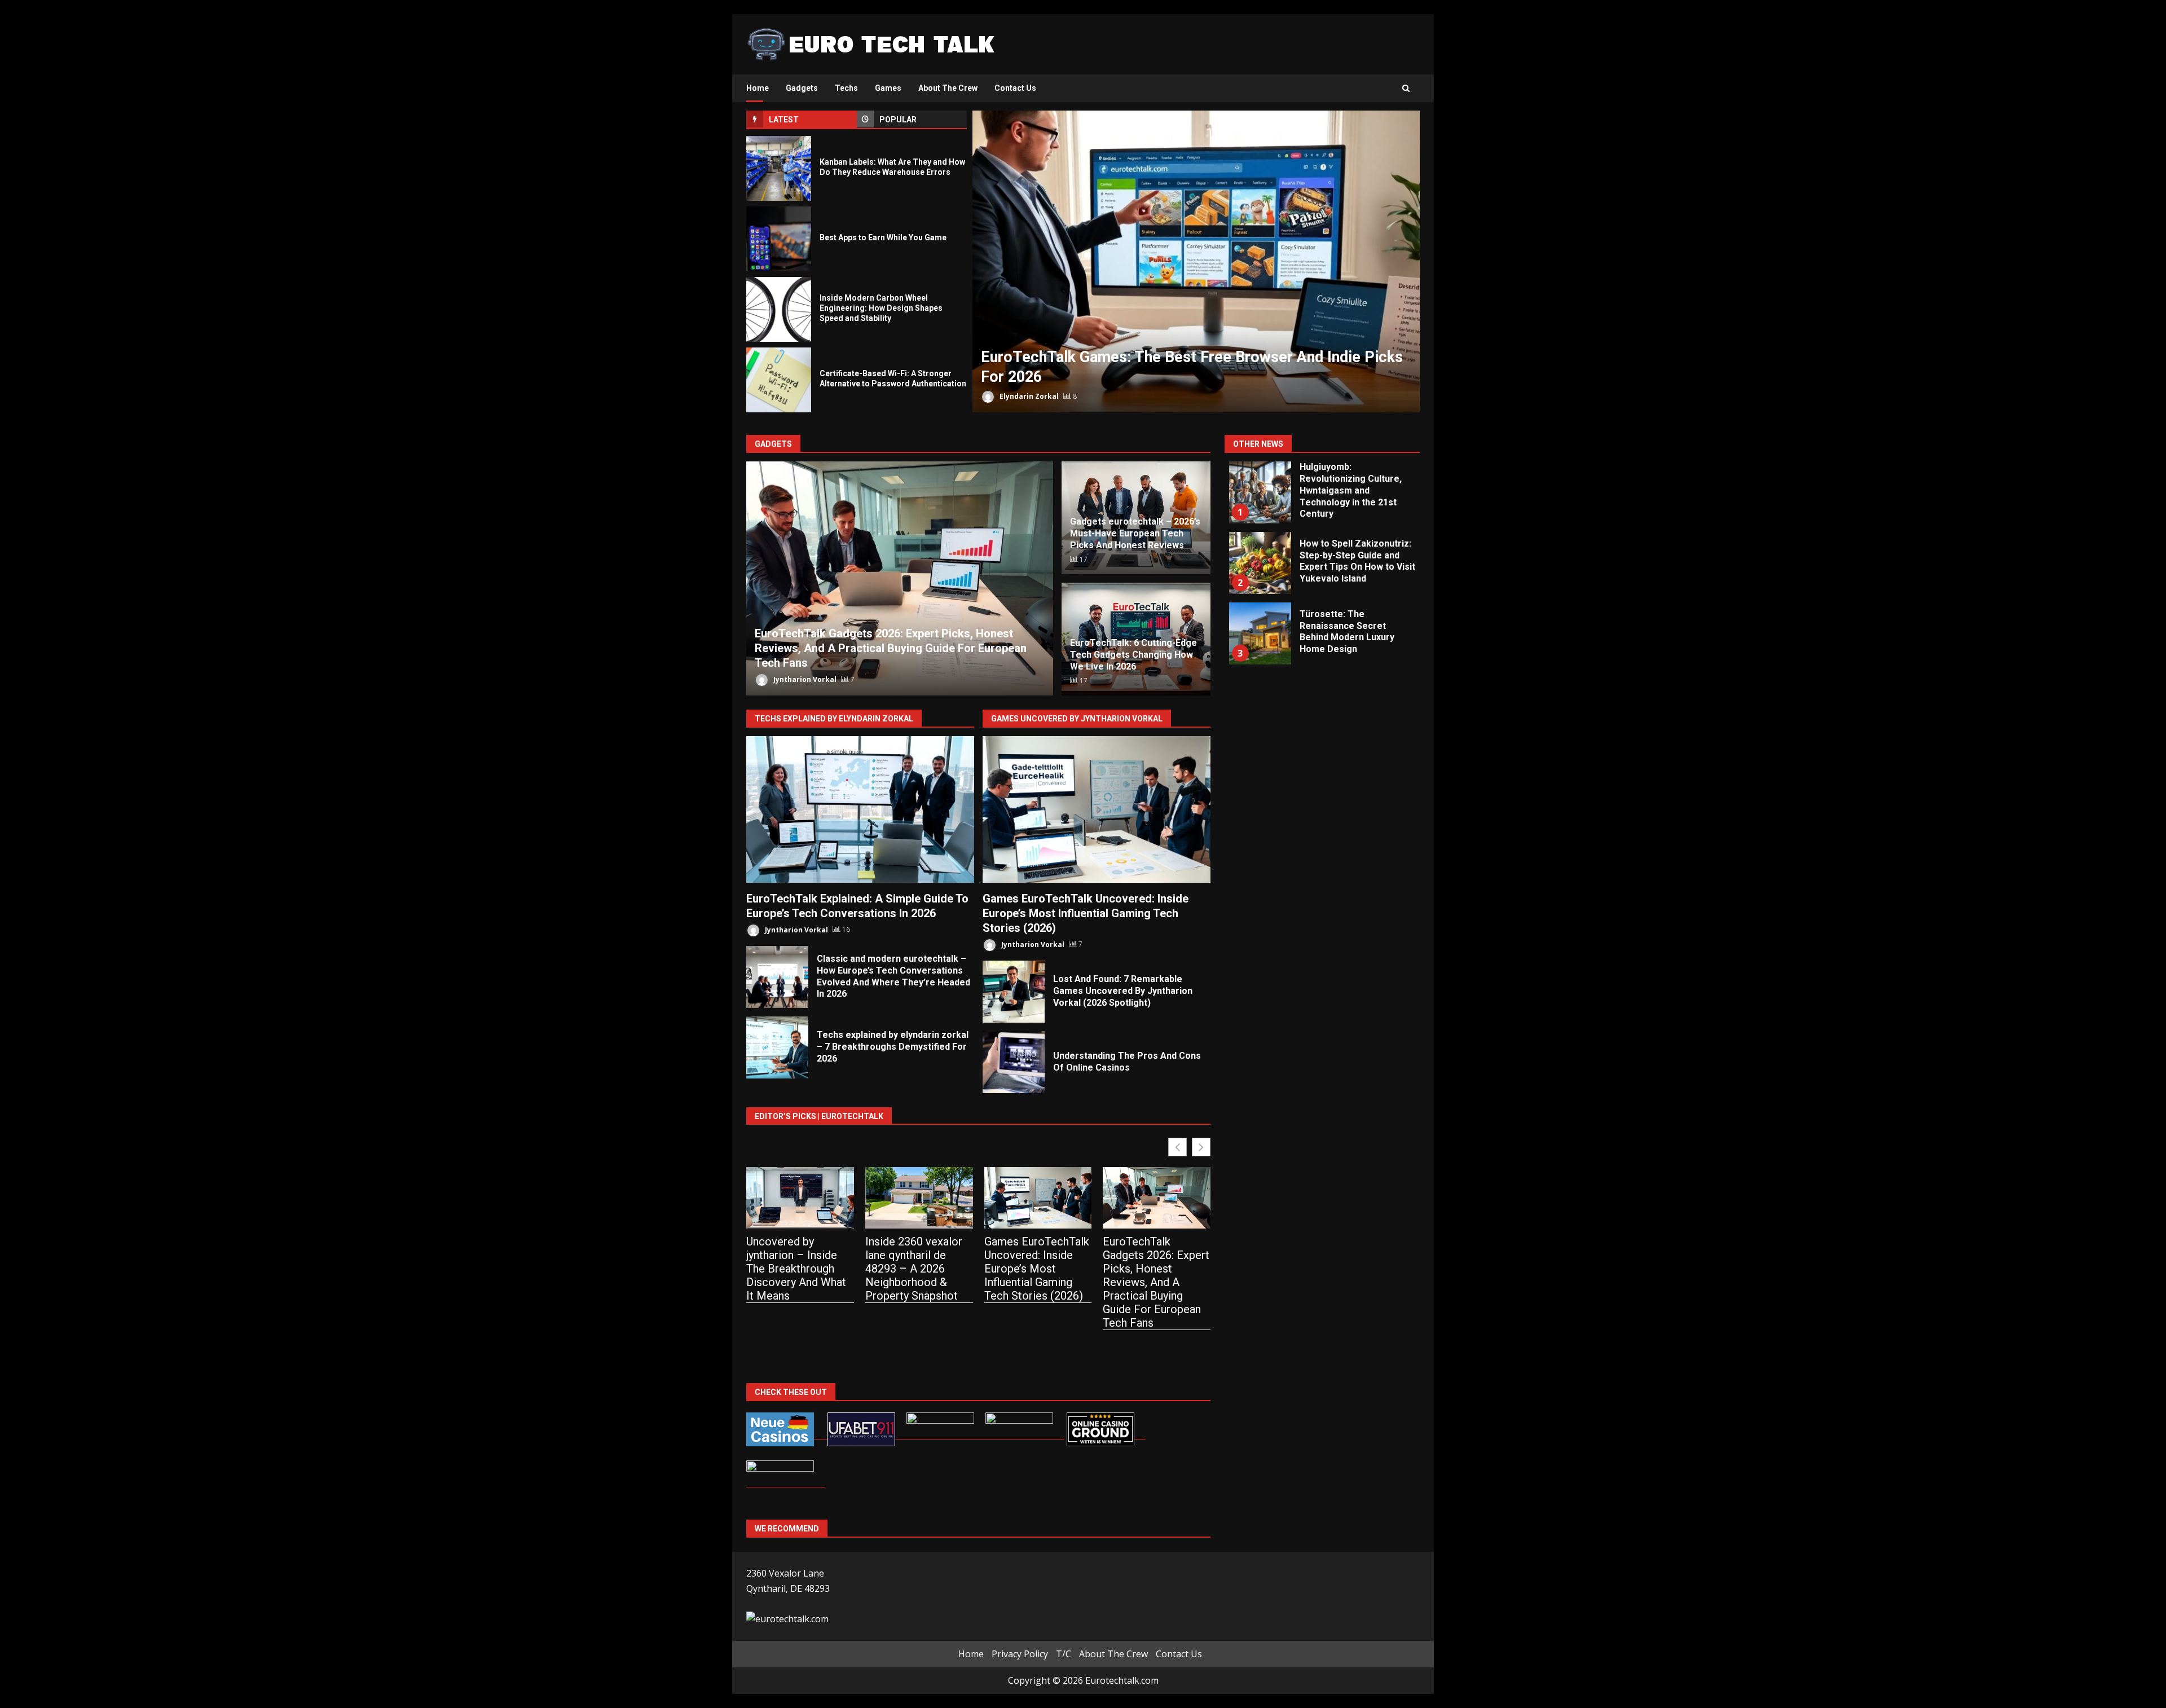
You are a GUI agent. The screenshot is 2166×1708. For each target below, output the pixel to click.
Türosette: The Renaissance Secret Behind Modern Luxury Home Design (1260, 633)
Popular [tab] (898, 120)
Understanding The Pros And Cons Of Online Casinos (1014, 1062)
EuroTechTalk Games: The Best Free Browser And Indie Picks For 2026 (1196, 261)
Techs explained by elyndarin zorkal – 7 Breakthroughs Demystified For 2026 (777, 1047)
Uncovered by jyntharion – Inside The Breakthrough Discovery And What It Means (796, 1269)
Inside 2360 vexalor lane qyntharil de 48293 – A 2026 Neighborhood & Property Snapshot (914, 1269)
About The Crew (948, 88)
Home (758, 88)
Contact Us (1015, 88)
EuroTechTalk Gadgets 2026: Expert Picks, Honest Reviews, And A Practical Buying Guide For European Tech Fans (900, 578)
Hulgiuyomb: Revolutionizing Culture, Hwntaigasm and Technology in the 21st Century (1260, 492)
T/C (1064, 1654)
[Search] (1406, 89)
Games (888, 88)
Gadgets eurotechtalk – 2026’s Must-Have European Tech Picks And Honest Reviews (1135, 533)
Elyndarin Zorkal (1028, 396)
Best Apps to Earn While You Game (779, 239)
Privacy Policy (1020, 1654)
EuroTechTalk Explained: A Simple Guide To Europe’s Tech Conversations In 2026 (860, 809)
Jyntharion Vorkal (804, 679)
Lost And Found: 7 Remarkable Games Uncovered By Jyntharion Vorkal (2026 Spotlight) (1014, 992)
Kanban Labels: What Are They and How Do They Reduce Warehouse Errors (779, 168)
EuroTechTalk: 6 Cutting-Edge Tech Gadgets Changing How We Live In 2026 (1133, 655)
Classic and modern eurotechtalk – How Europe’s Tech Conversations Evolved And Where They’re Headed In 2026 (777, 977)
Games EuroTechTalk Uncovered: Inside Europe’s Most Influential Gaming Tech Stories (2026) (1097, 809)
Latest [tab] (784, 120)
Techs (846, 88)
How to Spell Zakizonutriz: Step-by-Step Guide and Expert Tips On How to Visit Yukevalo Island (1260, 563)
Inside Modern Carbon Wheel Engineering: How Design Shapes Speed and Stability (779, 309)
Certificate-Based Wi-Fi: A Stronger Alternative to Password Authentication (779, 380)
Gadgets (802, 88)
